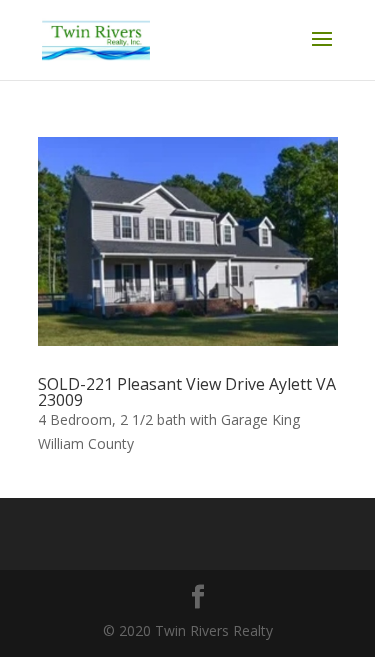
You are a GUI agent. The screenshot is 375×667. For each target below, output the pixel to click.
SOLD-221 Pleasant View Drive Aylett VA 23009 (187, 392)
